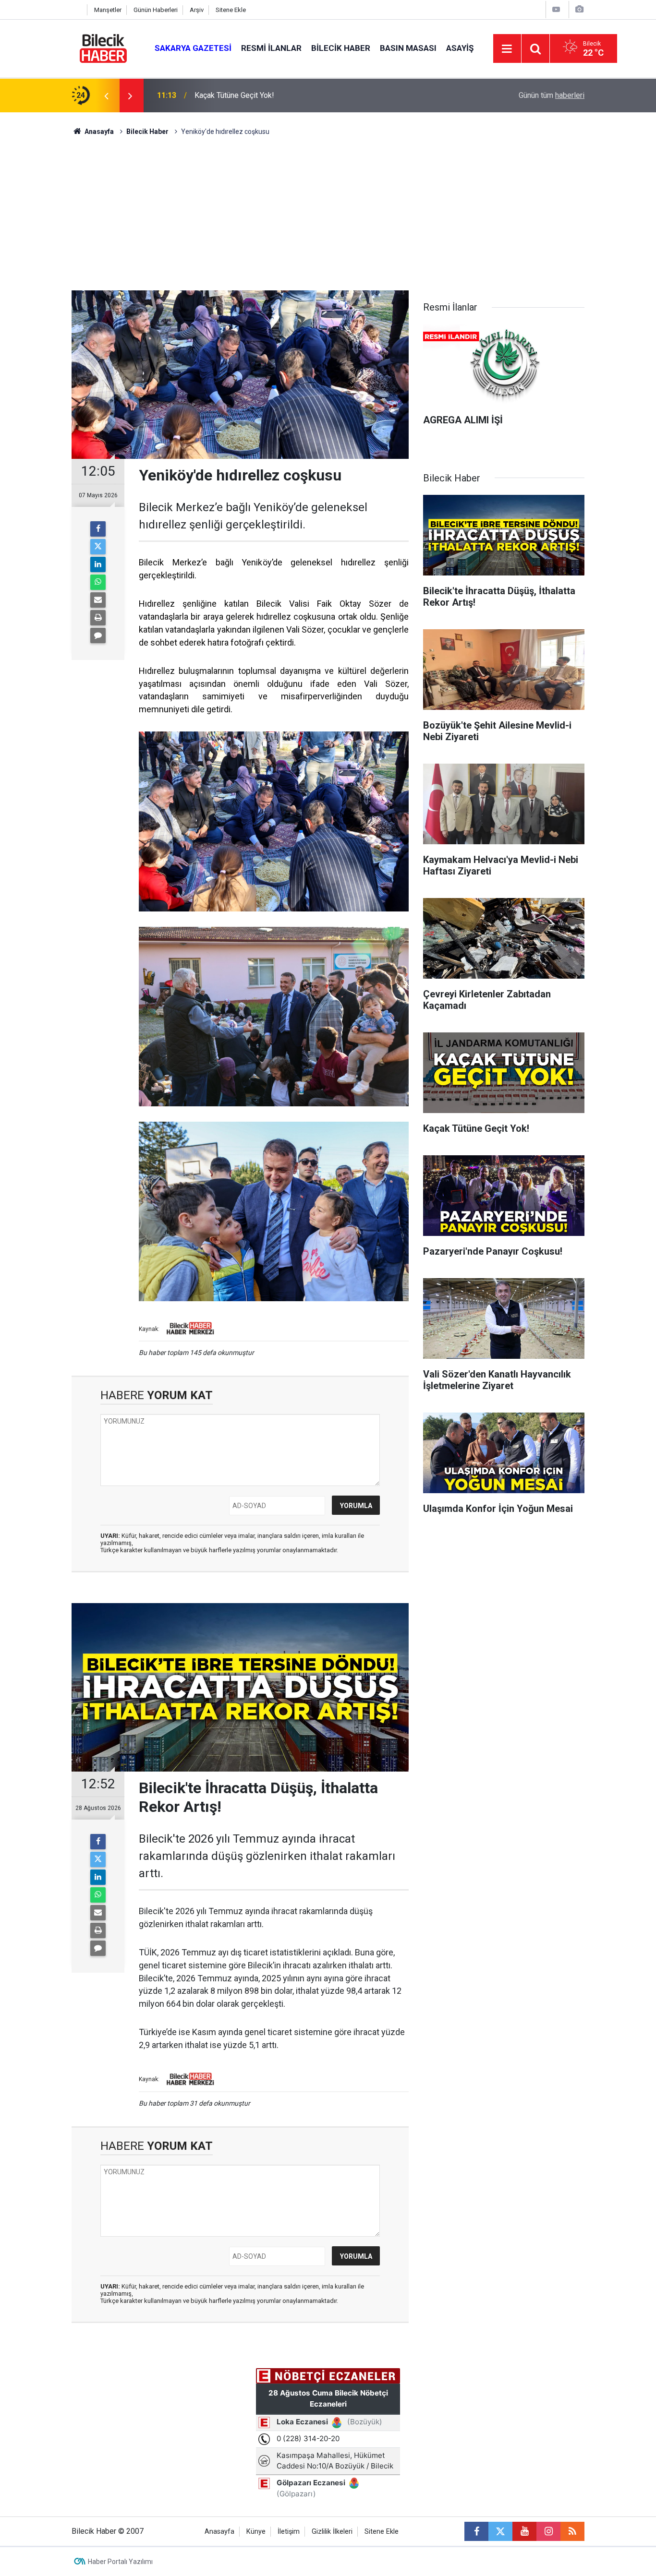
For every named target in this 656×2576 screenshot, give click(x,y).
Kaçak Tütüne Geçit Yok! (234, 95)
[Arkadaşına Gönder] (98, 600)
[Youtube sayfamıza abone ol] (524, 2531)
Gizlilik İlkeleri (332, 2532)
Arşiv (197, 10)
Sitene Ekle (231, 10)
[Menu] (507, 49)
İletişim (289, 2532)
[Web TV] (556, 9)
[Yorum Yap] (98, 635)
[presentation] (106, 96)
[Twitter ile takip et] (500, 2531)
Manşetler (108, 10)
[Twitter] (98, 547)
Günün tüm (552, 95)
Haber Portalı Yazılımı (120, 2562)
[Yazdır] (98, 618)
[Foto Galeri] (579, 9)
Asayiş (460, 48)
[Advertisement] (328, 218)
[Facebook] (98, 529)
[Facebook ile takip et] (476, 2531)
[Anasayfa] (77, 10)
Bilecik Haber (341, 48)
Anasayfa (98, 132)
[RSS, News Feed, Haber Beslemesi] (572, 2531)
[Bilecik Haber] (103, 48)
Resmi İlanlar (271, 48)
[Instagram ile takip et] (548, 2531)
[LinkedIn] (98, 564)
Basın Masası (408, 48)
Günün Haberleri (156, 10)
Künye (256, 2532)
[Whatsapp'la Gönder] (98, 582)
